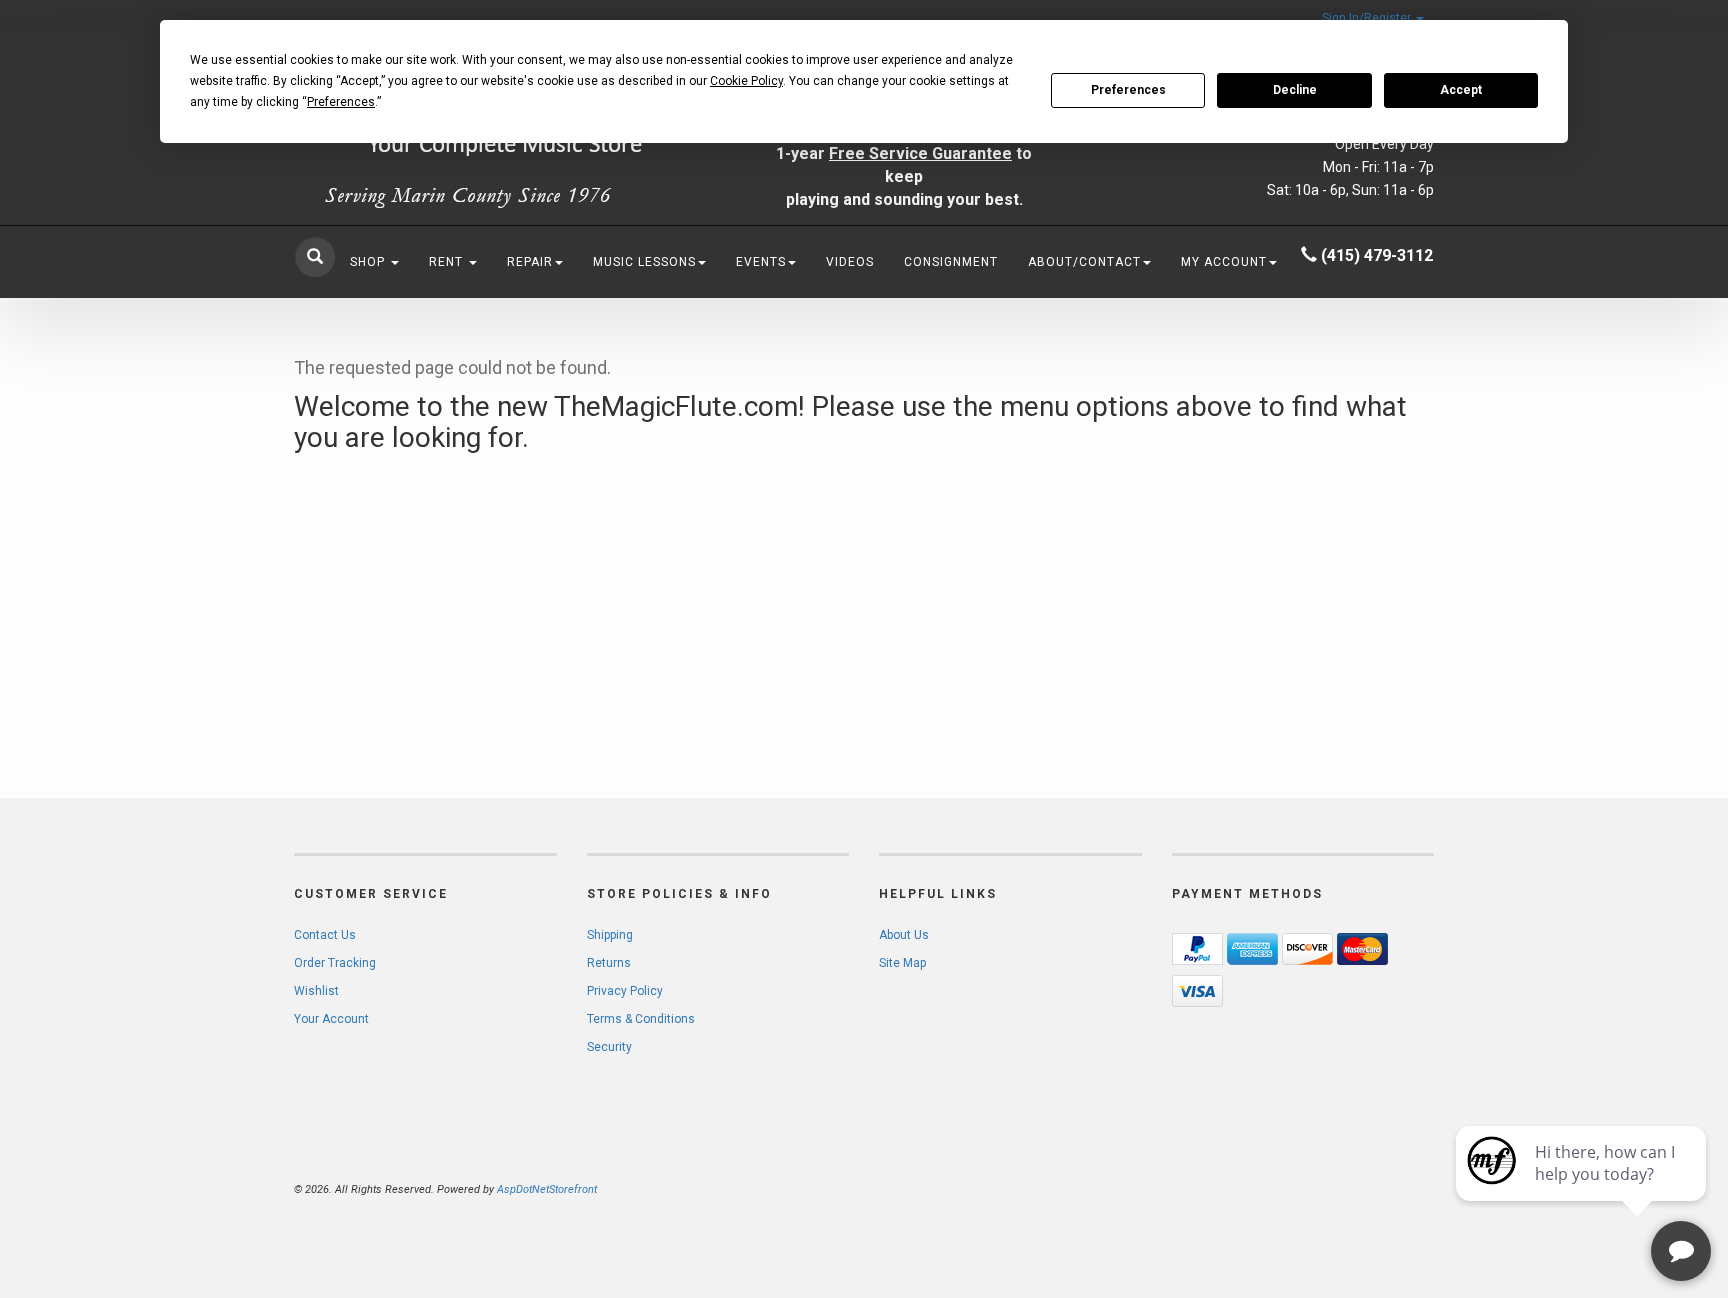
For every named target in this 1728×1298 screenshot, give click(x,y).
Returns (609, 963)
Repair (530, 262)
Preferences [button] (341, 102)
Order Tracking (335, 963)
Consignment (951, 262)
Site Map (902, 963)
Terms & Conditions (641, 1019)
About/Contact (1084, 262)
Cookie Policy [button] (746, 81)
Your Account (331, 1019)
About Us (904, 935)
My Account (1224, 262)
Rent (448, 262)
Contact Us (325, 935)
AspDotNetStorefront (547, 1189)
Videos (850, 262)
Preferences (1128, 90)
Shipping (610, 935)
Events (761, 262)
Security (609, 1047)
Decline (1295, 90)
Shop (369, 262)
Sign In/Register (1368, 18)
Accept (1461, 90)
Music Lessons (644, 262)
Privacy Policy (625, 991)
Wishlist (316, 991)
